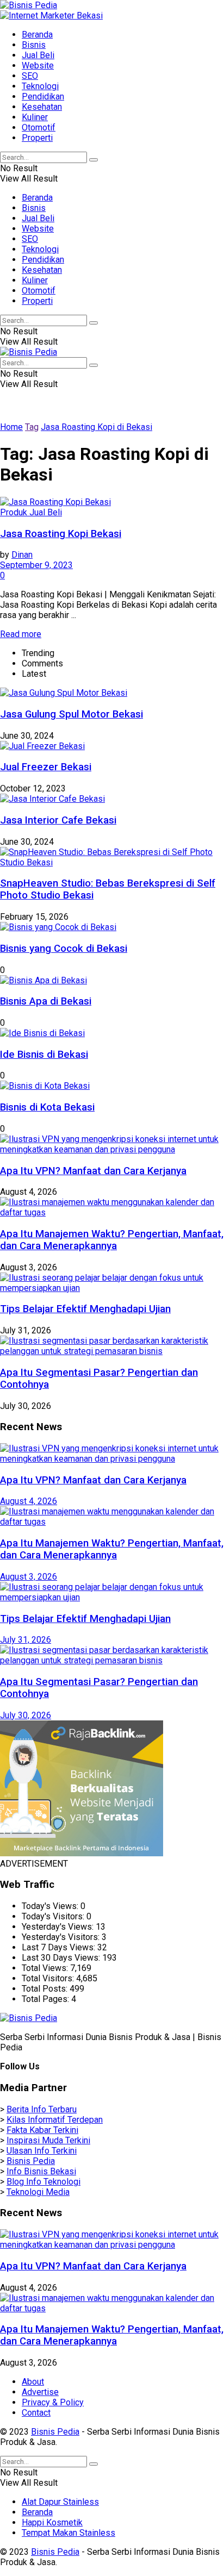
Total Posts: (46, 1989)
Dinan (22, 555)
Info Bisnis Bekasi (41, 2171)
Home (11, 427)
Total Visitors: (49, 1978)
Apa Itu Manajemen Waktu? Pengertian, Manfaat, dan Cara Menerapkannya (112, 1240)
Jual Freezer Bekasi (46, 767)
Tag (32, 427)
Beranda (37, 35)
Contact (36, 2413)
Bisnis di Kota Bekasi (47, 1107)
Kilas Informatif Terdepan (55, 2120)
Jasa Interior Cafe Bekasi (58, 820)
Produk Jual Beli (31, 512)
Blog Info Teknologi (43, 2182)
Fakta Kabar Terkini (42, 2130)
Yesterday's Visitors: (62, 1937)
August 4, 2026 (29, 1501)
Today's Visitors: (54, 1916)
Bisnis (34, 45)
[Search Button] (94, 160)
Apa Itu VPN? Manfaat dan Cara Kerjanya (93, 1171)
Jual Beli (38, 55)
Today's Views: (51, 1906)
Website (38, 66)
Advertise (40, 2392)
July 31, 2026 (26, 1640)
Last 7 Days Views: (60, 1947)
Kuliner (35, 117)
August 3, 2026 (29, 1577)
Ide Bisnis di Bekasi (44, 1055)
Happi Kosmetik (52, 2522)
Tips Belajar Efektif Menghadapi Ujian (85, 1309)
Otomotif (39, 127)
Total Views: (46, 1968)
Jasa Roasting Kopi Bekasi (61, 534)
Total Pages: (46, 1999)
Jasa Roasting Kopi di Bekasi (97, 427)
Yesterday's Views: (59, 1927)
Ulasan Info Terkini (42, 2151)
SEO (30, 76)
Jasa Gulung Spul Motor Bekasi (71, 714)
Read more (21, 634)
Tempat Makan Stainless (69, 2533)
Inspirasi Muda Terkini (48, 2140)
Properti (37, 138)
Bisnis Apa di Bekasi (46, 1001)
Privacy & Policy (53, 2402)
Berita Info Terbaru (42, 2109)
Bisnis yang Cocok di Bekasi (64, 949)
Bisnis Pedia (31, 2161)
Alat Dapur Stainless (60, 2502)
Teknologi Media (38, 2192)
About (33, 2382)
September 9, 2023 (36, 565)
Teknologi (40, 86)
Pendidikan (43, 96)
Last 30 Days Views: (62, 1958)
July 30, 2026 (26, 1715)
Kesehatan (42, 107)
